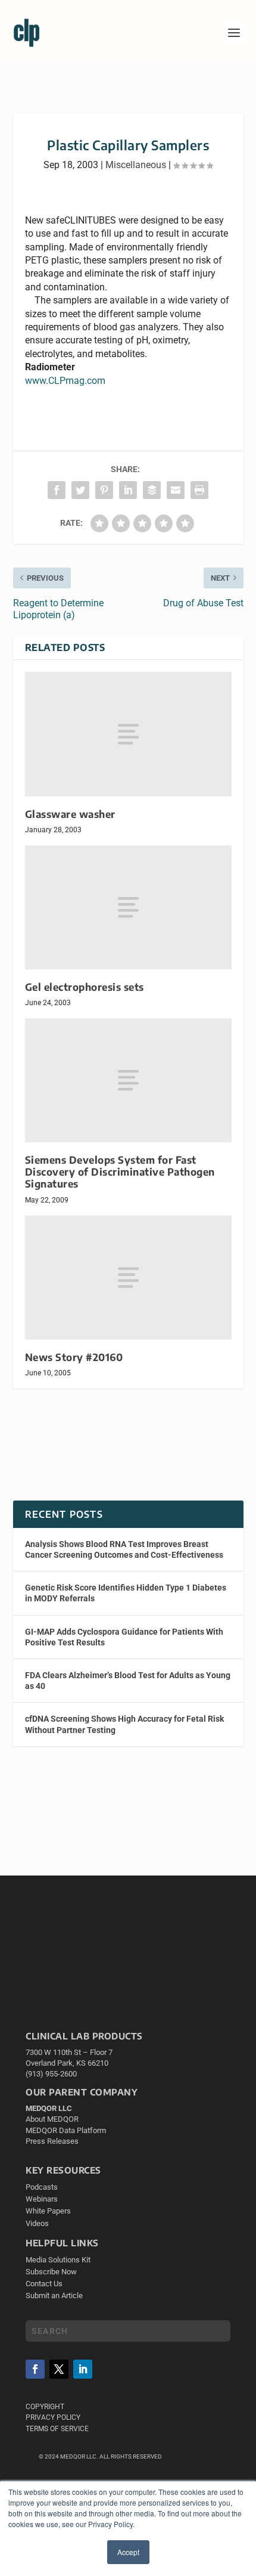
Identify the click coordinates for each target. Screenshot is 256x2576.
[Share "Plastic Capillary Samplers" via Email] (176, 490)
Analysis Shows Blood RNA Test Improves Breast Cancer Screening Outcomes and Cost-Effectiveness (124, 1549)
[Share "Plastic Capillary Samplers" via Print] (199, 490)
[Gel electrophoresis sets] (128, 907)
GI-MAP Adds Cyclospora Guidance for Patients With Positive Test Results (124, 1637)
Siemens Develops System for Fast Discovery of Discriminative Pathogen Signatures (120, 1172)
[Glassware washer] (128, 734)
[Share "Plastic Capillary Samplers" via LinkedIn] (128, 490)
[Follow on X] (59, 2369)
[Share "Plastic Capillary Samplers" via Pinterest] (104, 490)
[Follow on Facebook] (35, 2369)
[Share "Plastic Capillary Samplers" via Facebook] (57, 490)
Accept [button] (128, 2552)
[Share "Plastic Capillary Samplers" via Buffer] (152, 490)
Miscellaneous (136, 165)
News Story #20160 (74, 1357)
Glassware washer (70, 814)
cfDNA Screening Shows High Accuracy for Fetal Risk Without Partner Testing (124, 1724)
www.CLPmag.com (65, 381)
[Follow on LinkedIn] (83, 2369)
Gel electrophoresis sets (85, 987)
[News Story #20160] (128, 1278)
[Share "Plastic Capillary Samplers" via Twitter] (80, 490)
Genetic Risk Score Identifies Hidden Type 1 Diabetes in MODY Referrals (126, 1593)
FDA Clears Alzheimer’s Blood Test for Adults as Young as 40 (128, 1681)
